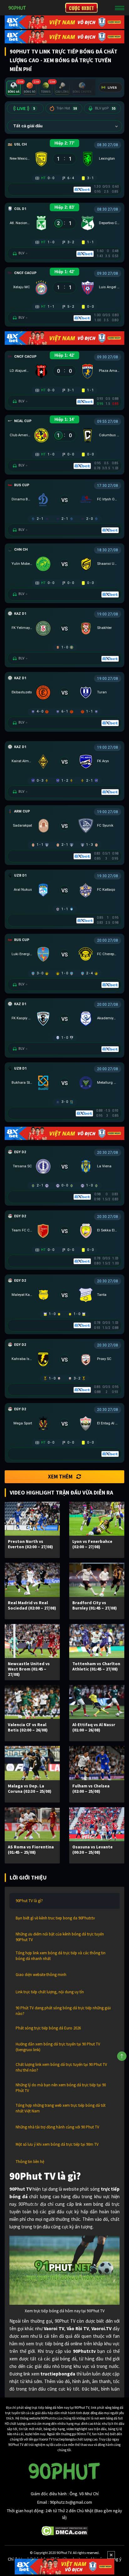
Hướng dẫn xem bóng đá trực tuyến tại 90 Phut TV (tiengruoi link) (58, 2047)
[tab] (14, 88)
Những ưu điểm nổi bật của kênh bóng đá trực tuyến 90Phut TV (60, 1937)
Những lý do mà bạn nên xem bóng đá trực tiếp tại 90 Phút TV (61, 2088)
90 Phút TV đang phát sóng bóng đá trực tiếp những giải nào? (63, 2011)
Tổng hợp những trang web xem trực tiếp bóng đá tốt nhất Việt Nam (61, 2108)
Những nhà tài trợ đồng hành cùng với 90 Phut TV (57, 2127)
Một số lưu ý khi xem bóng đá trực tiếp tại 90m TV (57, 2144)
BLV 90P (105, 108)
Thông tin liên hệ (30, 2162)
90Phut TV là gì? (29, 1901)
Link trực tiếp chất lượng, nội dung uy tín (50, 1992)
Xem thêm (60, 1477)
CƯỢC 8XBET (81, 8)
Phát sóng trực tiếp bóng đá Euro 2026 (48, 2028)
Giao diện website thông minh (41, 1975)
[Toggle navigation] (120, 8)
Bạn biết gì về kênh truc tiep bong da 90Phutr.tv (55, 1918)
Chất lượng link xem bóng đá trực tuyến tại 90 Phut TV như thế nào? (61, 2067)
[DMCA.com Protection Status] (65, 2530)
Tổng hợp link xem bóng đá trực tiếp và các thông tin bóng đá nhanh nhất (61, 1956)
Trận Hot (67, 108)
